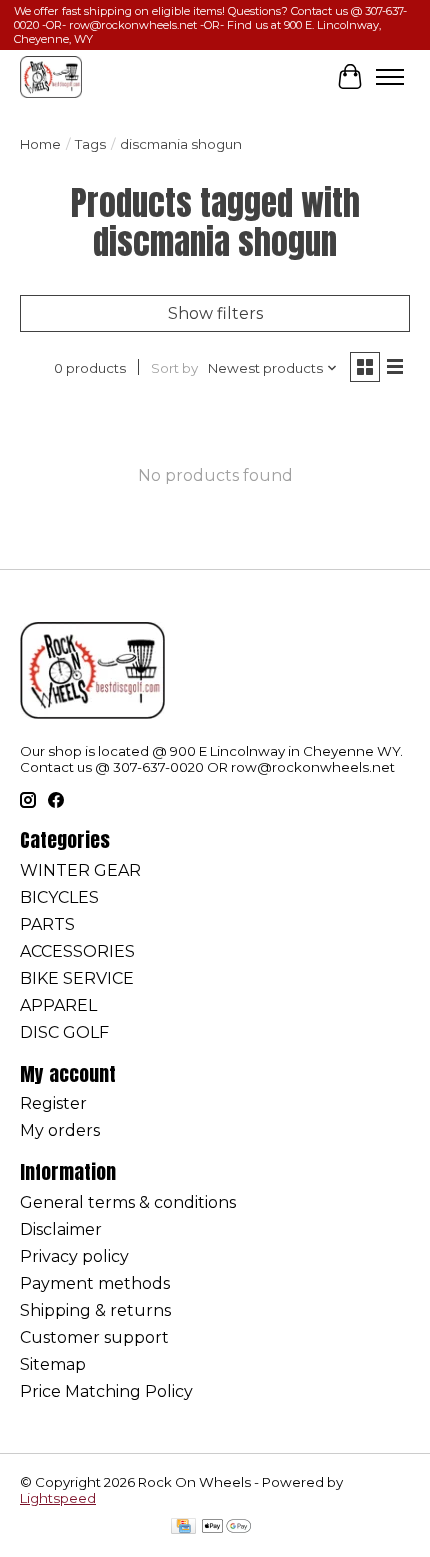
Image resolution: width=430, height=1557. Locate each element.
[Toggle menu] (390, 77)
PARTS (47, 924)
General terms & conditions (128, 1202)
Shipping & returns (95, 1310)
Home (40, 144)
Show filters (215, 313)
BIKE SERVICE (77, 978)
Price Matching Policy (106, 1391)
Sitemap (53, 1364)
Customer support (94, 1337)
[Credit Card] (183, 1527)
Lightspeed (58, 1498)
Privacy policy (74, 1256)
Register (53, 1103)
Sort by (174, 368)
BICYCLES (59, 897)
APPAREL (58, 1005)
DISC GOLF (64, 1032)
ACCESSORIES (77, 951)
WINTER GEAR (80, 870)
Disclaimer (61, 1229)
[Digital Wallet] (226, 1527)
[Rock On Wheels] (51, 76)
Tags (90, 144)
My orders (60, 1130)
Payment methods (95, 1283)
